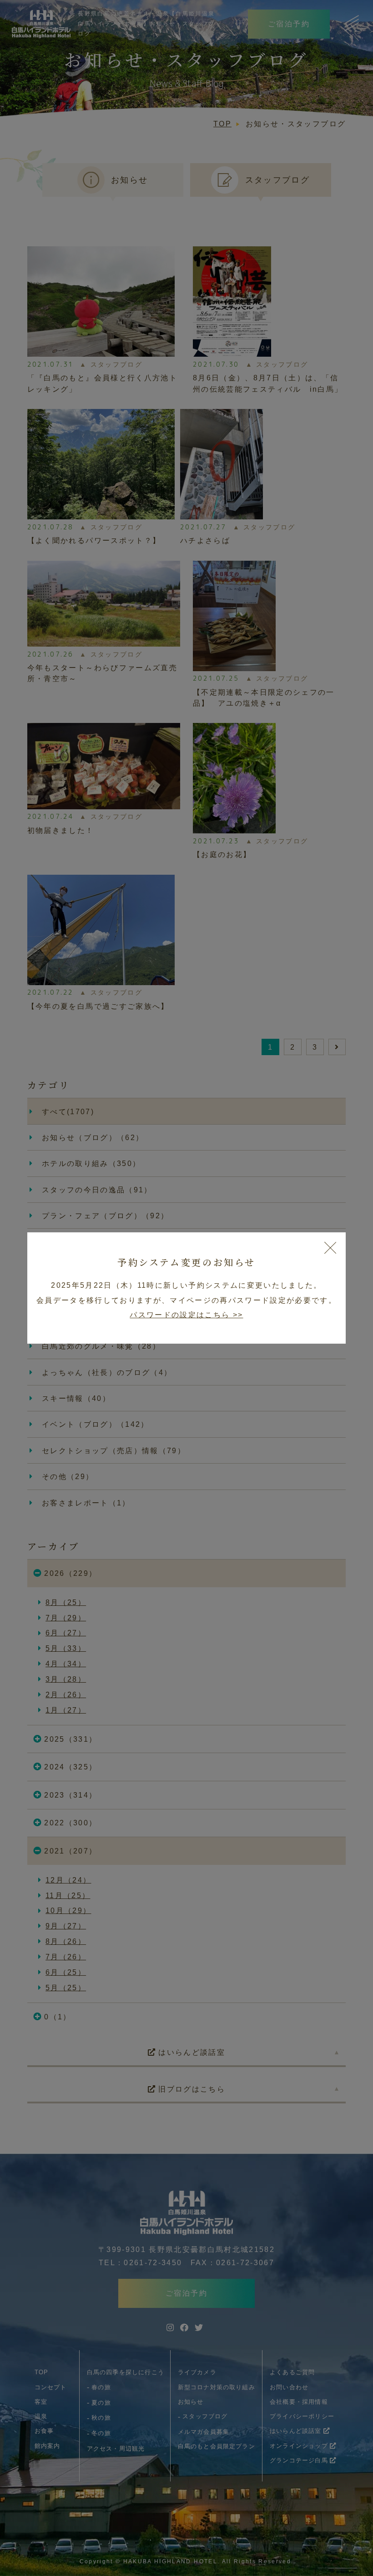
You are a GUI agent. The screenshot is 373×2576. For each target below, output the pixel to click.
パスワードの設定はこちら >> (186, 1315)
